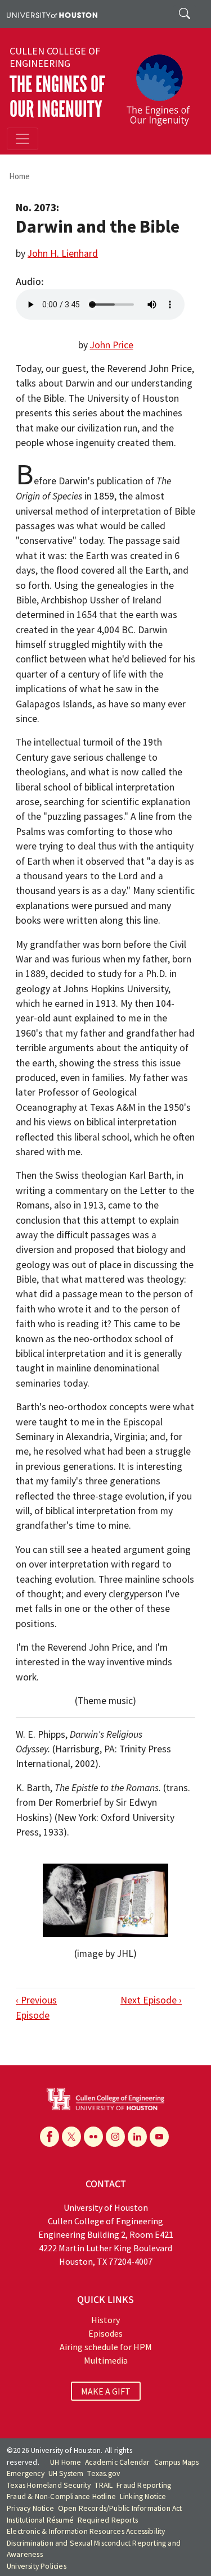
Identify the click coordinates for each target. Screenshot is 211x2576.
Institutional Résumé (40, 2520)
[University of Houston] (52, 14)
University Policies (37, 2566)
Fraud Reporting (144, 2485)
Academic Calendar (117, 2462)
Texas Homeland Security (49, 2485)
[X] (71, 2137)
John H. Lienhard (63, 253)
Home (19, 176)
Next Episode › (151, 2000)
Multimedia (106, 2360)
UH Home (66, 2462)
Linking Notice (143, 2497)
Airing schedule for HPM (106, 2347)
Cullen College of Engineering (55, 57)
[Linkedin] (137, 2137)
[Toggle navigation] (23, 139)
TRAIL (104, 2485)
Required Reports (108, 2520)
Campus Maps (177, 2462)
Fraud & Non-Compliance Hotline (61, 2497)
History (105, 2320)
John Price (112, 345)
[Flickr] (93, 2137)
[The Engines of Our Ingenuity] (163, 85)
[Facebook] (50, 2137)
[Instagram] (115, 2137)
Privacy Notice (30, 2508)
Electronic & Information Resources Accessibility (86, 2531)
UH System (66, 2473)
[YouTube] (159, 2137)
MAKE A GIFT (106, 2391)
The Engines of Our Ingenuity (57, 97)
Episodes (105, 2333)
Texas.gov (104, 2473)
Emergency (26, 2473)
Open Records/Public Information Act (120, 2508)
